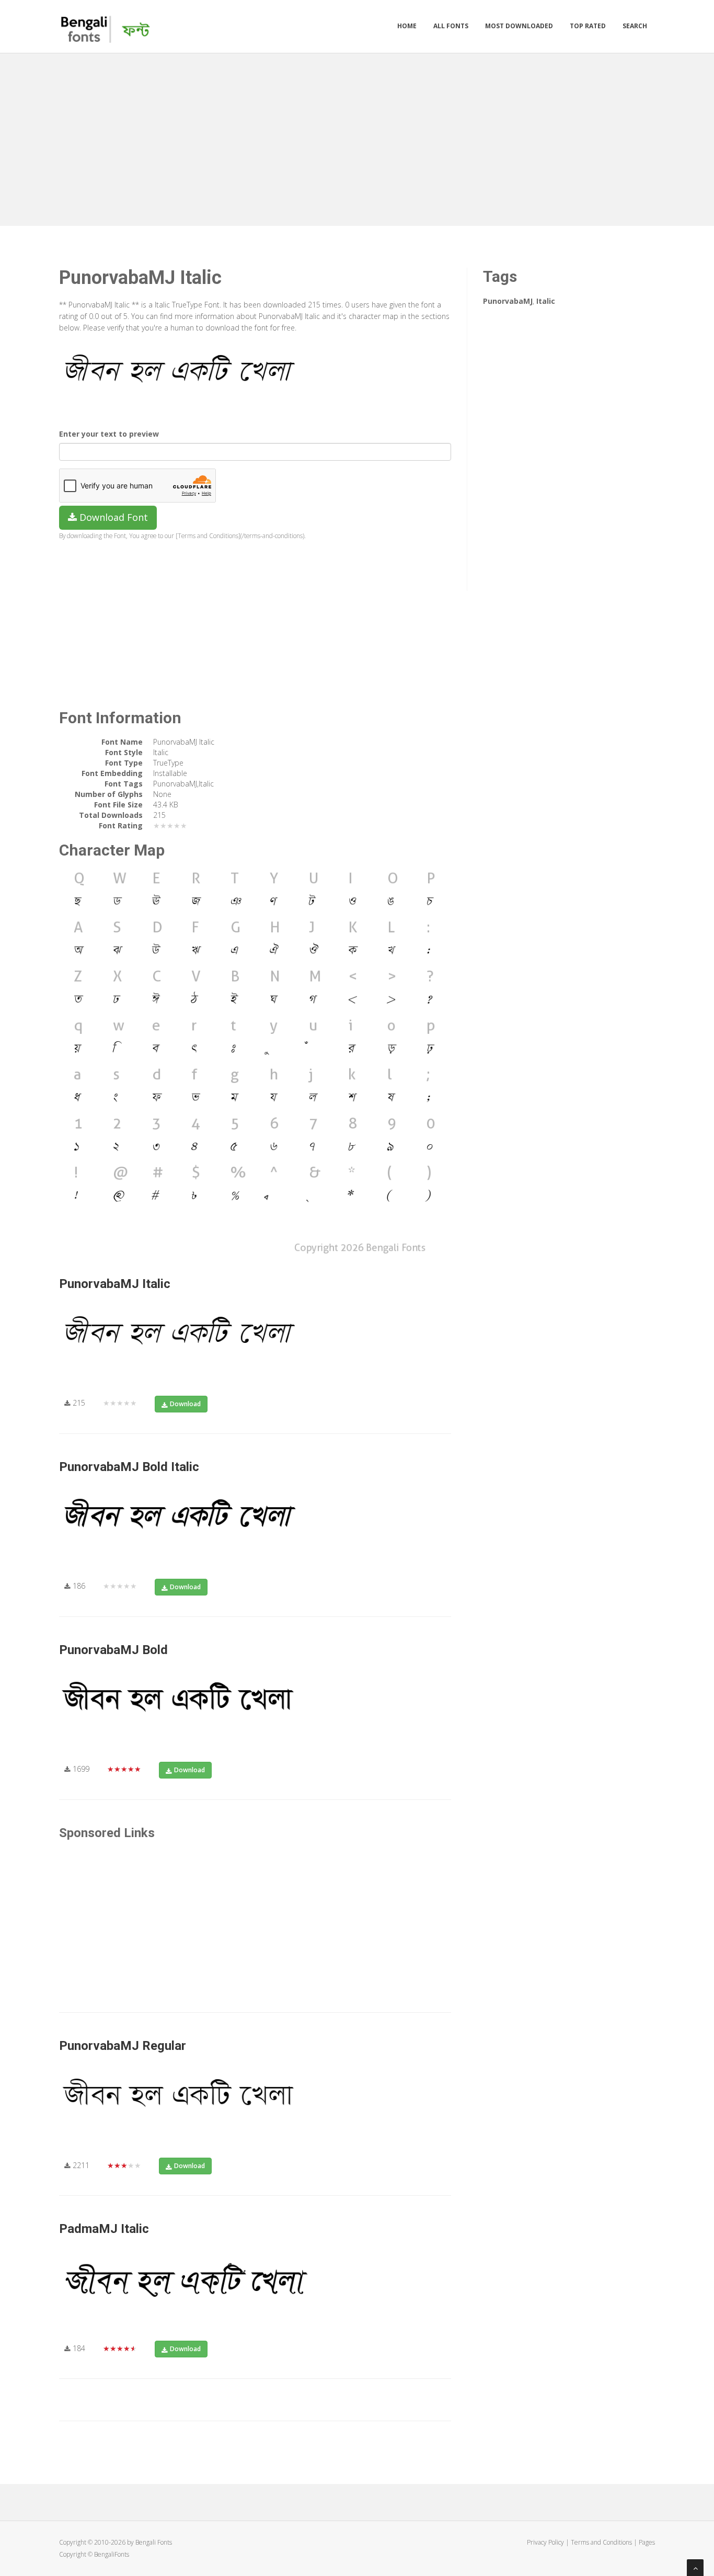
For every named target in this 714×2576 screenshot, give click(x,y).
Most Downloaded (519, 26)
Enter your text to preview (109, 434)
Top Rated (588, 26)
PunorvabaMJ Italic (115, 1284)
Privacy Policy (545, 2542)
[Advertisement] (357, 137)
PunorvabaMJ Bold (113, 1650)
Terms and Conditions (601, 2542)
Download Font (112, 517)
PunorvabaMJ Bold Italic (129, 1467)
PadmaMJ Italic (104, 2229)
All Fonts (451, 26)
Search (635, 26)
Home (407, 26)
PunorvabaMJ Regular (123, 2046)
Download (185, 1404)
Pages (647, 2542)
